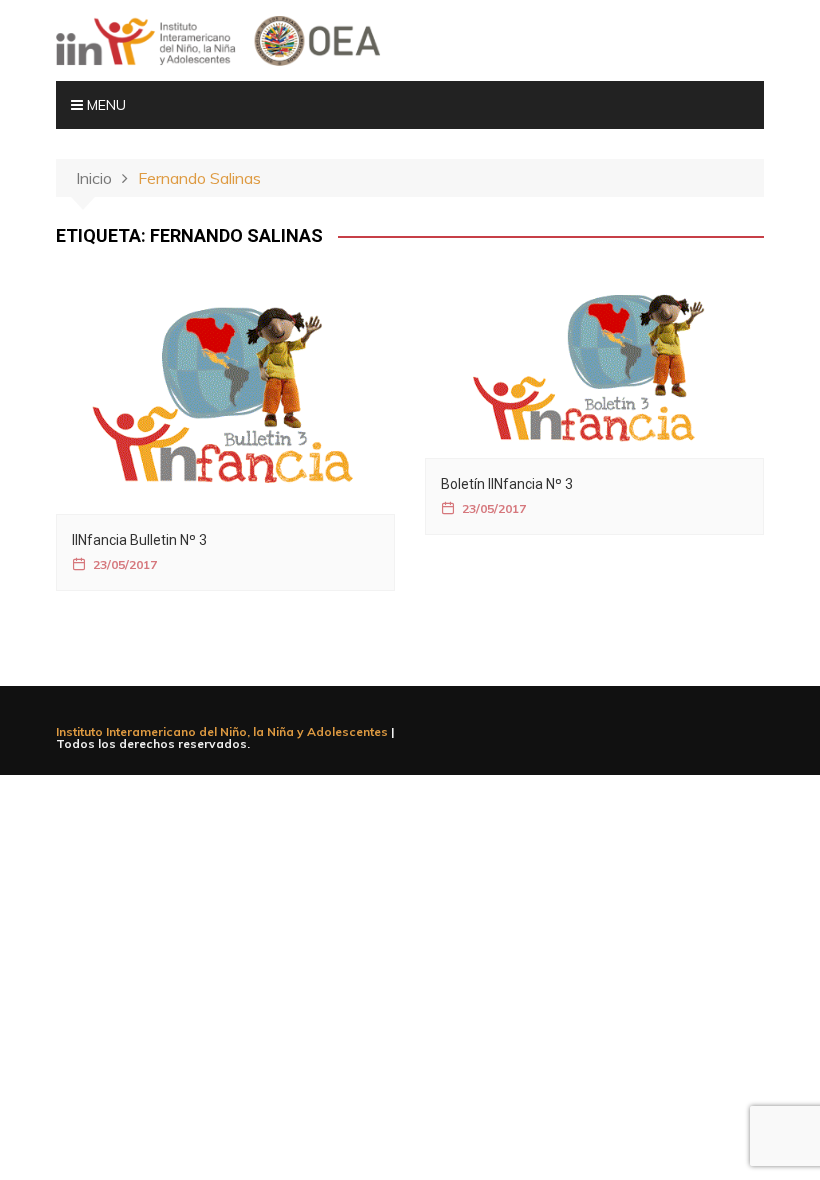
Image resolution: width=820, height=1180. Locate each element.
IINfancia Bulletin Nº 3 (139, 540)
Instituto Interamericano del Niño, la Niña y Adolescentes (222, 731)
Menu (104, 105)
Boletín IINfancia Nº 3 (507, 484)
